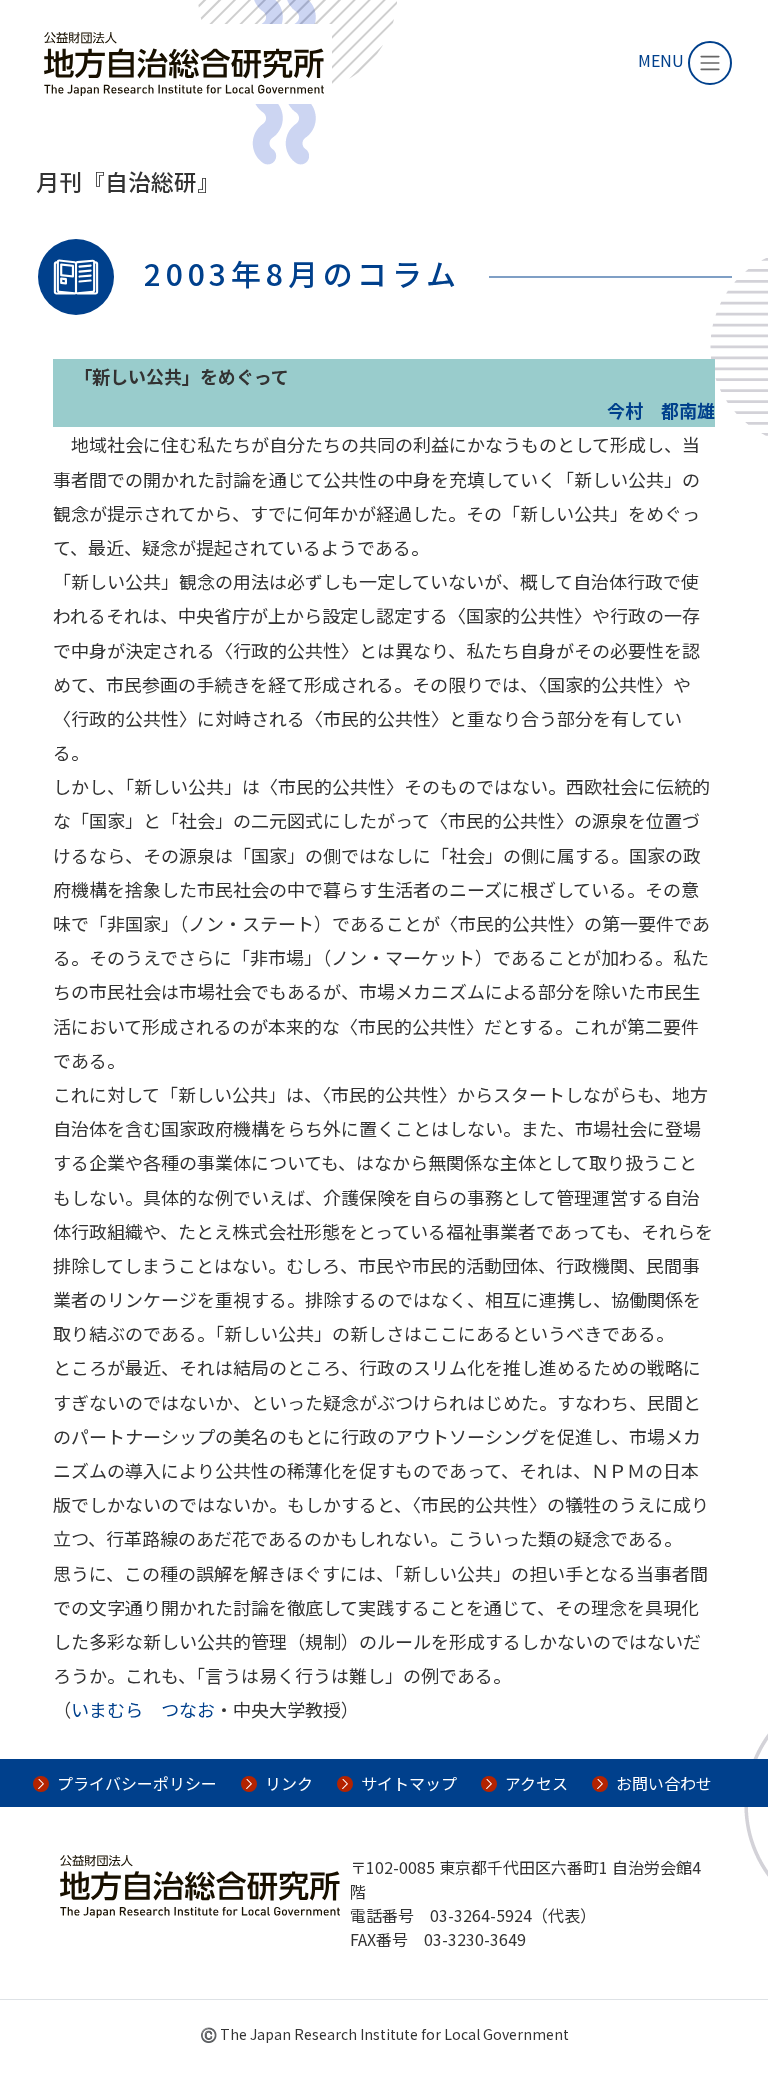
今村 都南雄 (661, 410)
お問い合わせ (664, 1783)
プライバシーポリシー (137, 1783)
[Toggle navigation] (710, 63)
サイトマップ (409, 1783)
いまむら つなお (143, 1709)
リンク (289, 1783)
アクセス (536, 1783)
